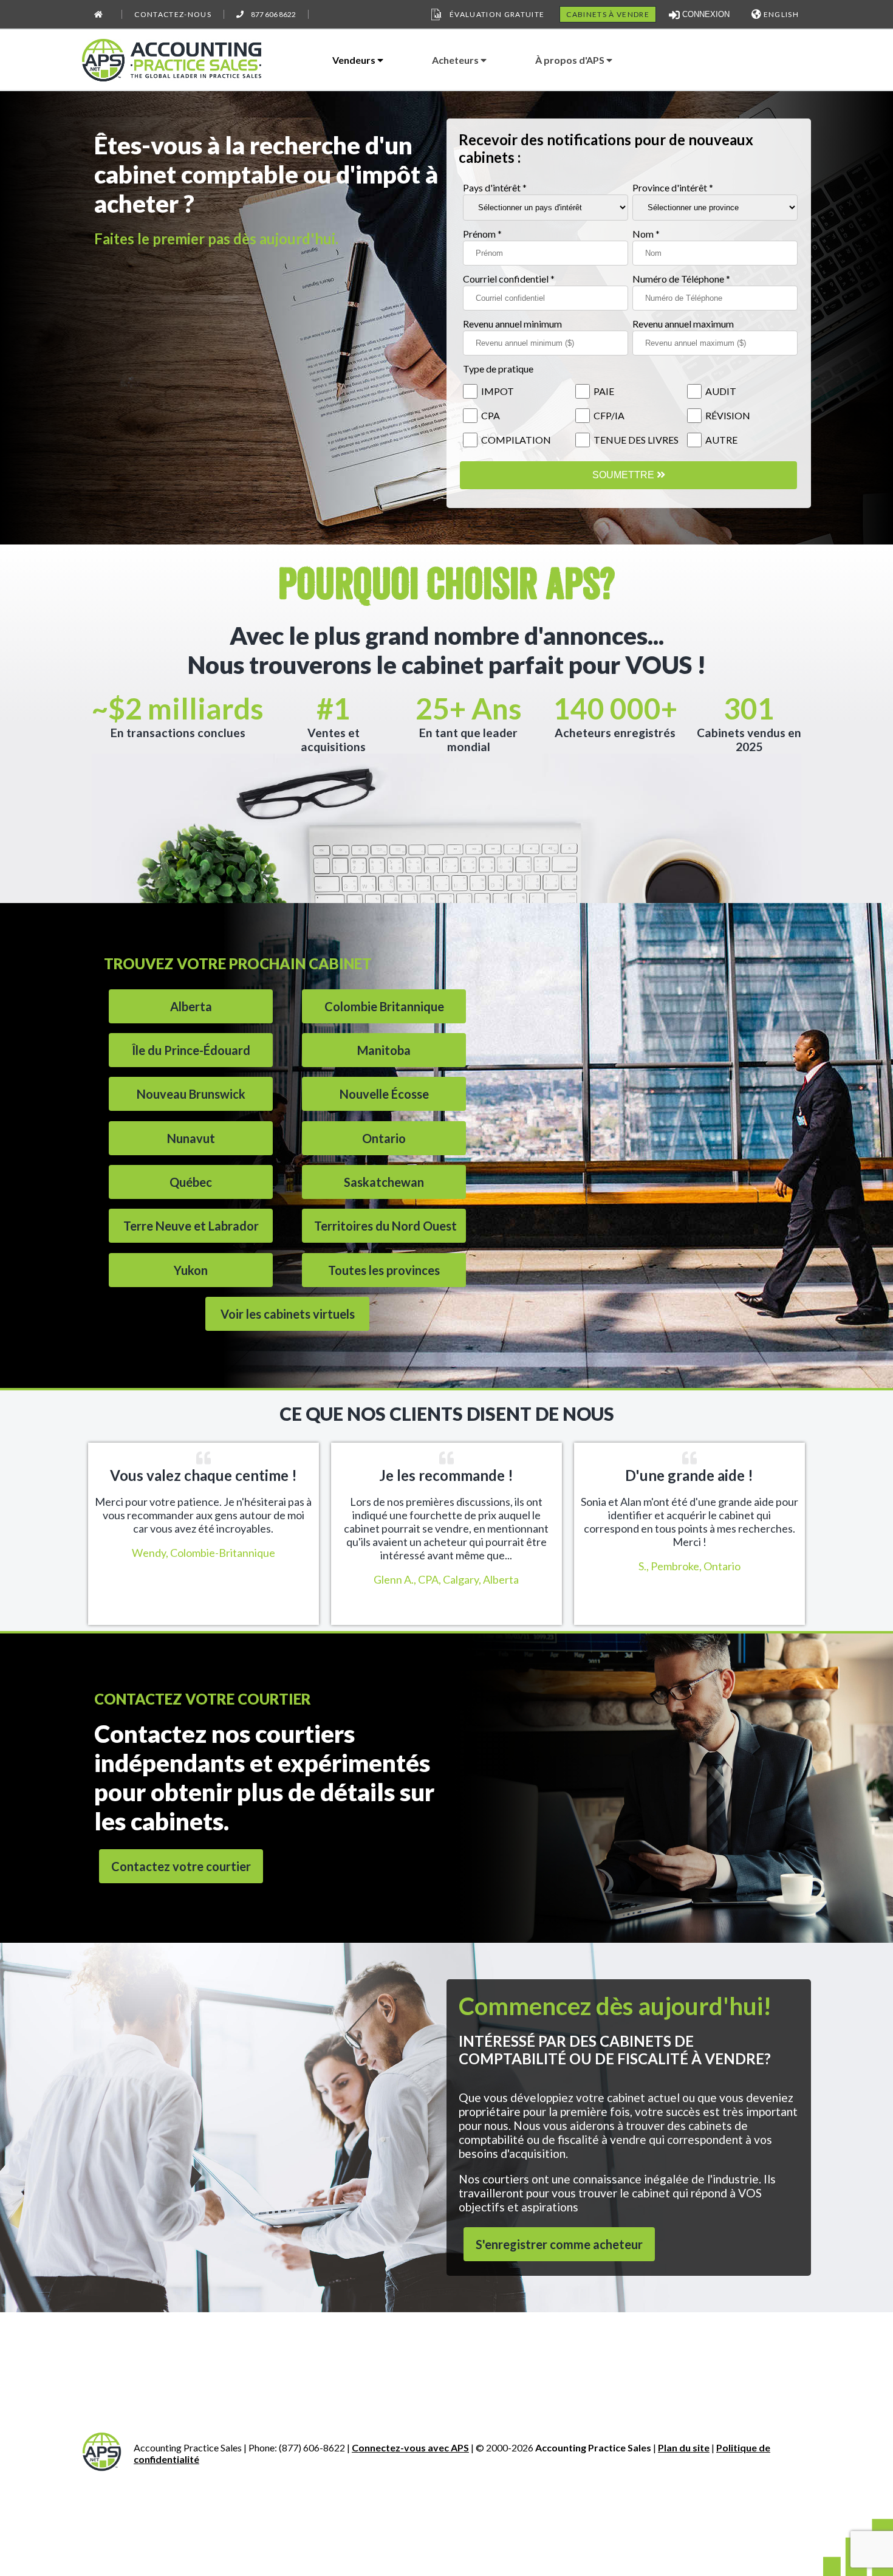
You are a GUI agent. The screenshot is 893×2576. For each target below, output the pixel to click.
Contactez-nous (173, 14)
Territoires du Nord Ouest (385, 1226)
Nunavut (191, 1138)
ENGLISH (780, 14)
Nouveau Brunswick (191, 1094)
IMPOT (498, 391)
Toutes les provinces (384, 1270)
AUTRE (721, 440)
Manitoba (384, 1050)
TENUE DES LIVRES (636, 440)
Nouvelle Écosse (384, 1094)
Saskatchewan (384, 1182)
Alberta (191, 1006)
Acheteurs (456, 60)
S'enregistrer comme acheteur (559, 2244)
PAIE (604, 391)
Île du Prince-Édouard (191, 1050)
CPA (491, 415)
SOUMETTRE (624, 475)
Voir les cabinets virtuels (288, 1314)
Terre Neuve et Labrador (191, 1226)
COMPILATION (516, 440)
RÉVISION (728, 415)
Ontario (384, 1138)
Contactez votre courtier (181, 1866)
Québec (191, 1182)
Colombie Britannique (384, 1006)
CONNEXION (705, 14)
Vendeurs (355, 60)
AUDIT (721, 391)
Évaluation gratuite (497, 14)
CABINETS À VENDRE (608, 14)
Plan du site (684, 2447)
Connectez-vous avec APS (410, 2447)
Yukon (191, 1270)
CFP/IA (609, 415)
